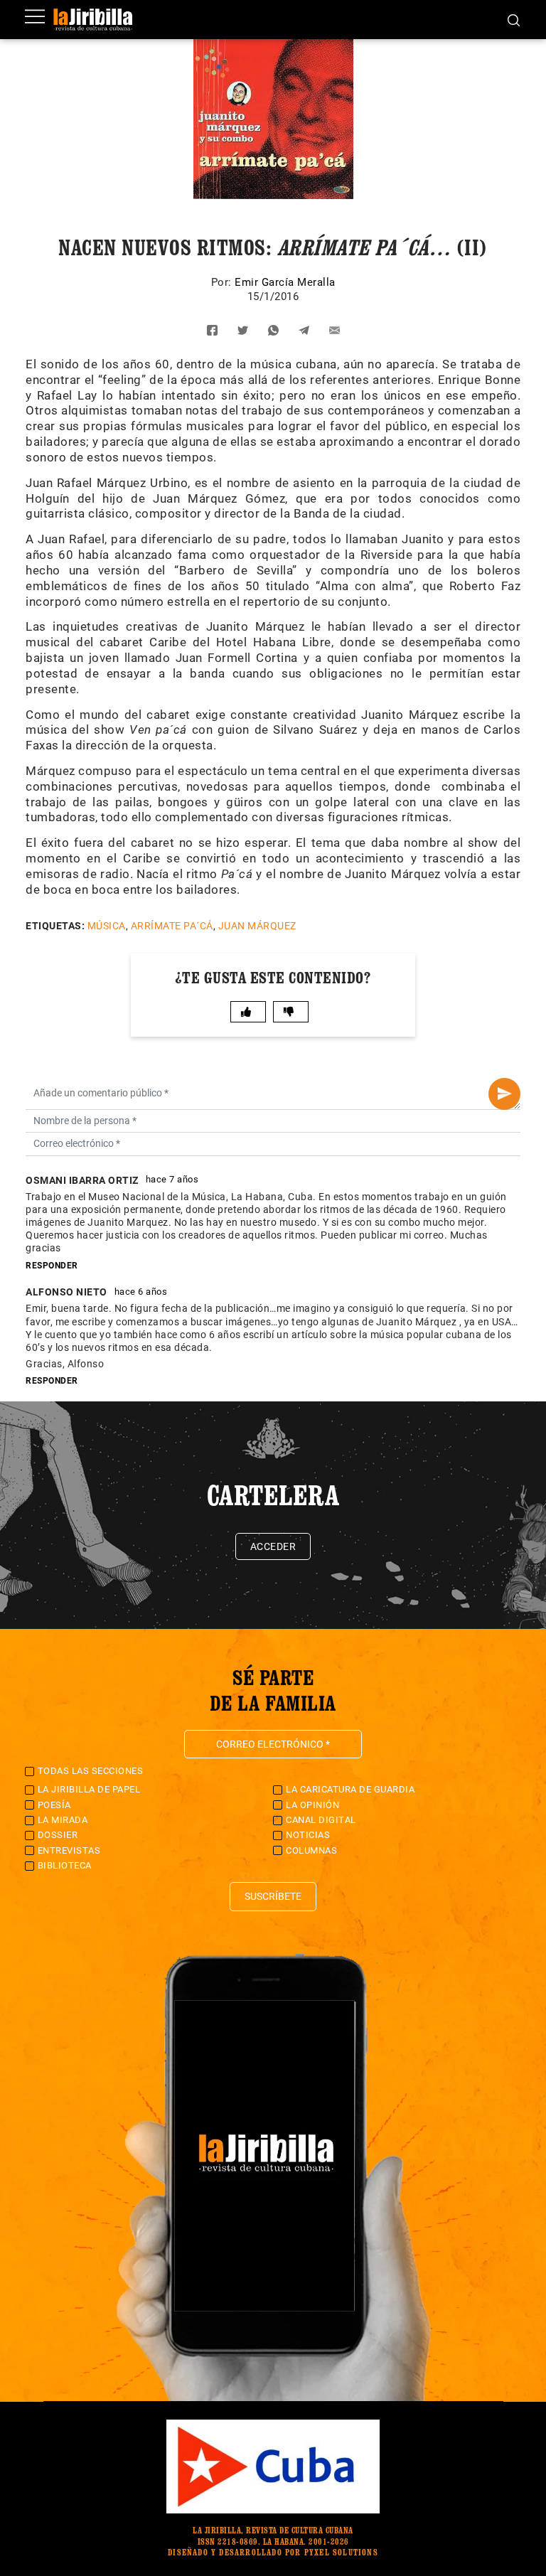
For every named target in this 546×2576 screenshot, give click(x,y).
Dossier (58, 1835)
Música (107, 926)
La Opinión (312, 1805)
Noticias (308, 1835)
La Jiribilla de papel (89, 1789)
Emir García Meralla (285, 282)
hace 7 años (172, 1179)
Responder (52, 1266)
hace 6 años (141, 1292)
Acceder (273, 1546)
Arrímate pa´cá (172, 926)
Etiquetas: (55, 926)
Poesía (54, 1805)
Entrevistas (69, 1850)
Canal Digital (321, 1820)
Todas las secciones (91, 1771)
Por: (223, 282)
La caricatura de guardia (350, 1789)
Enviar (504, 1094)
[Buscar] (514, 19)
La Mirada (63, 1820)
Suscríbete (273, 1896)
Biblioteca (65, 1865)
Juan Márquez (257, 926)
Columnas (311, 1850)
